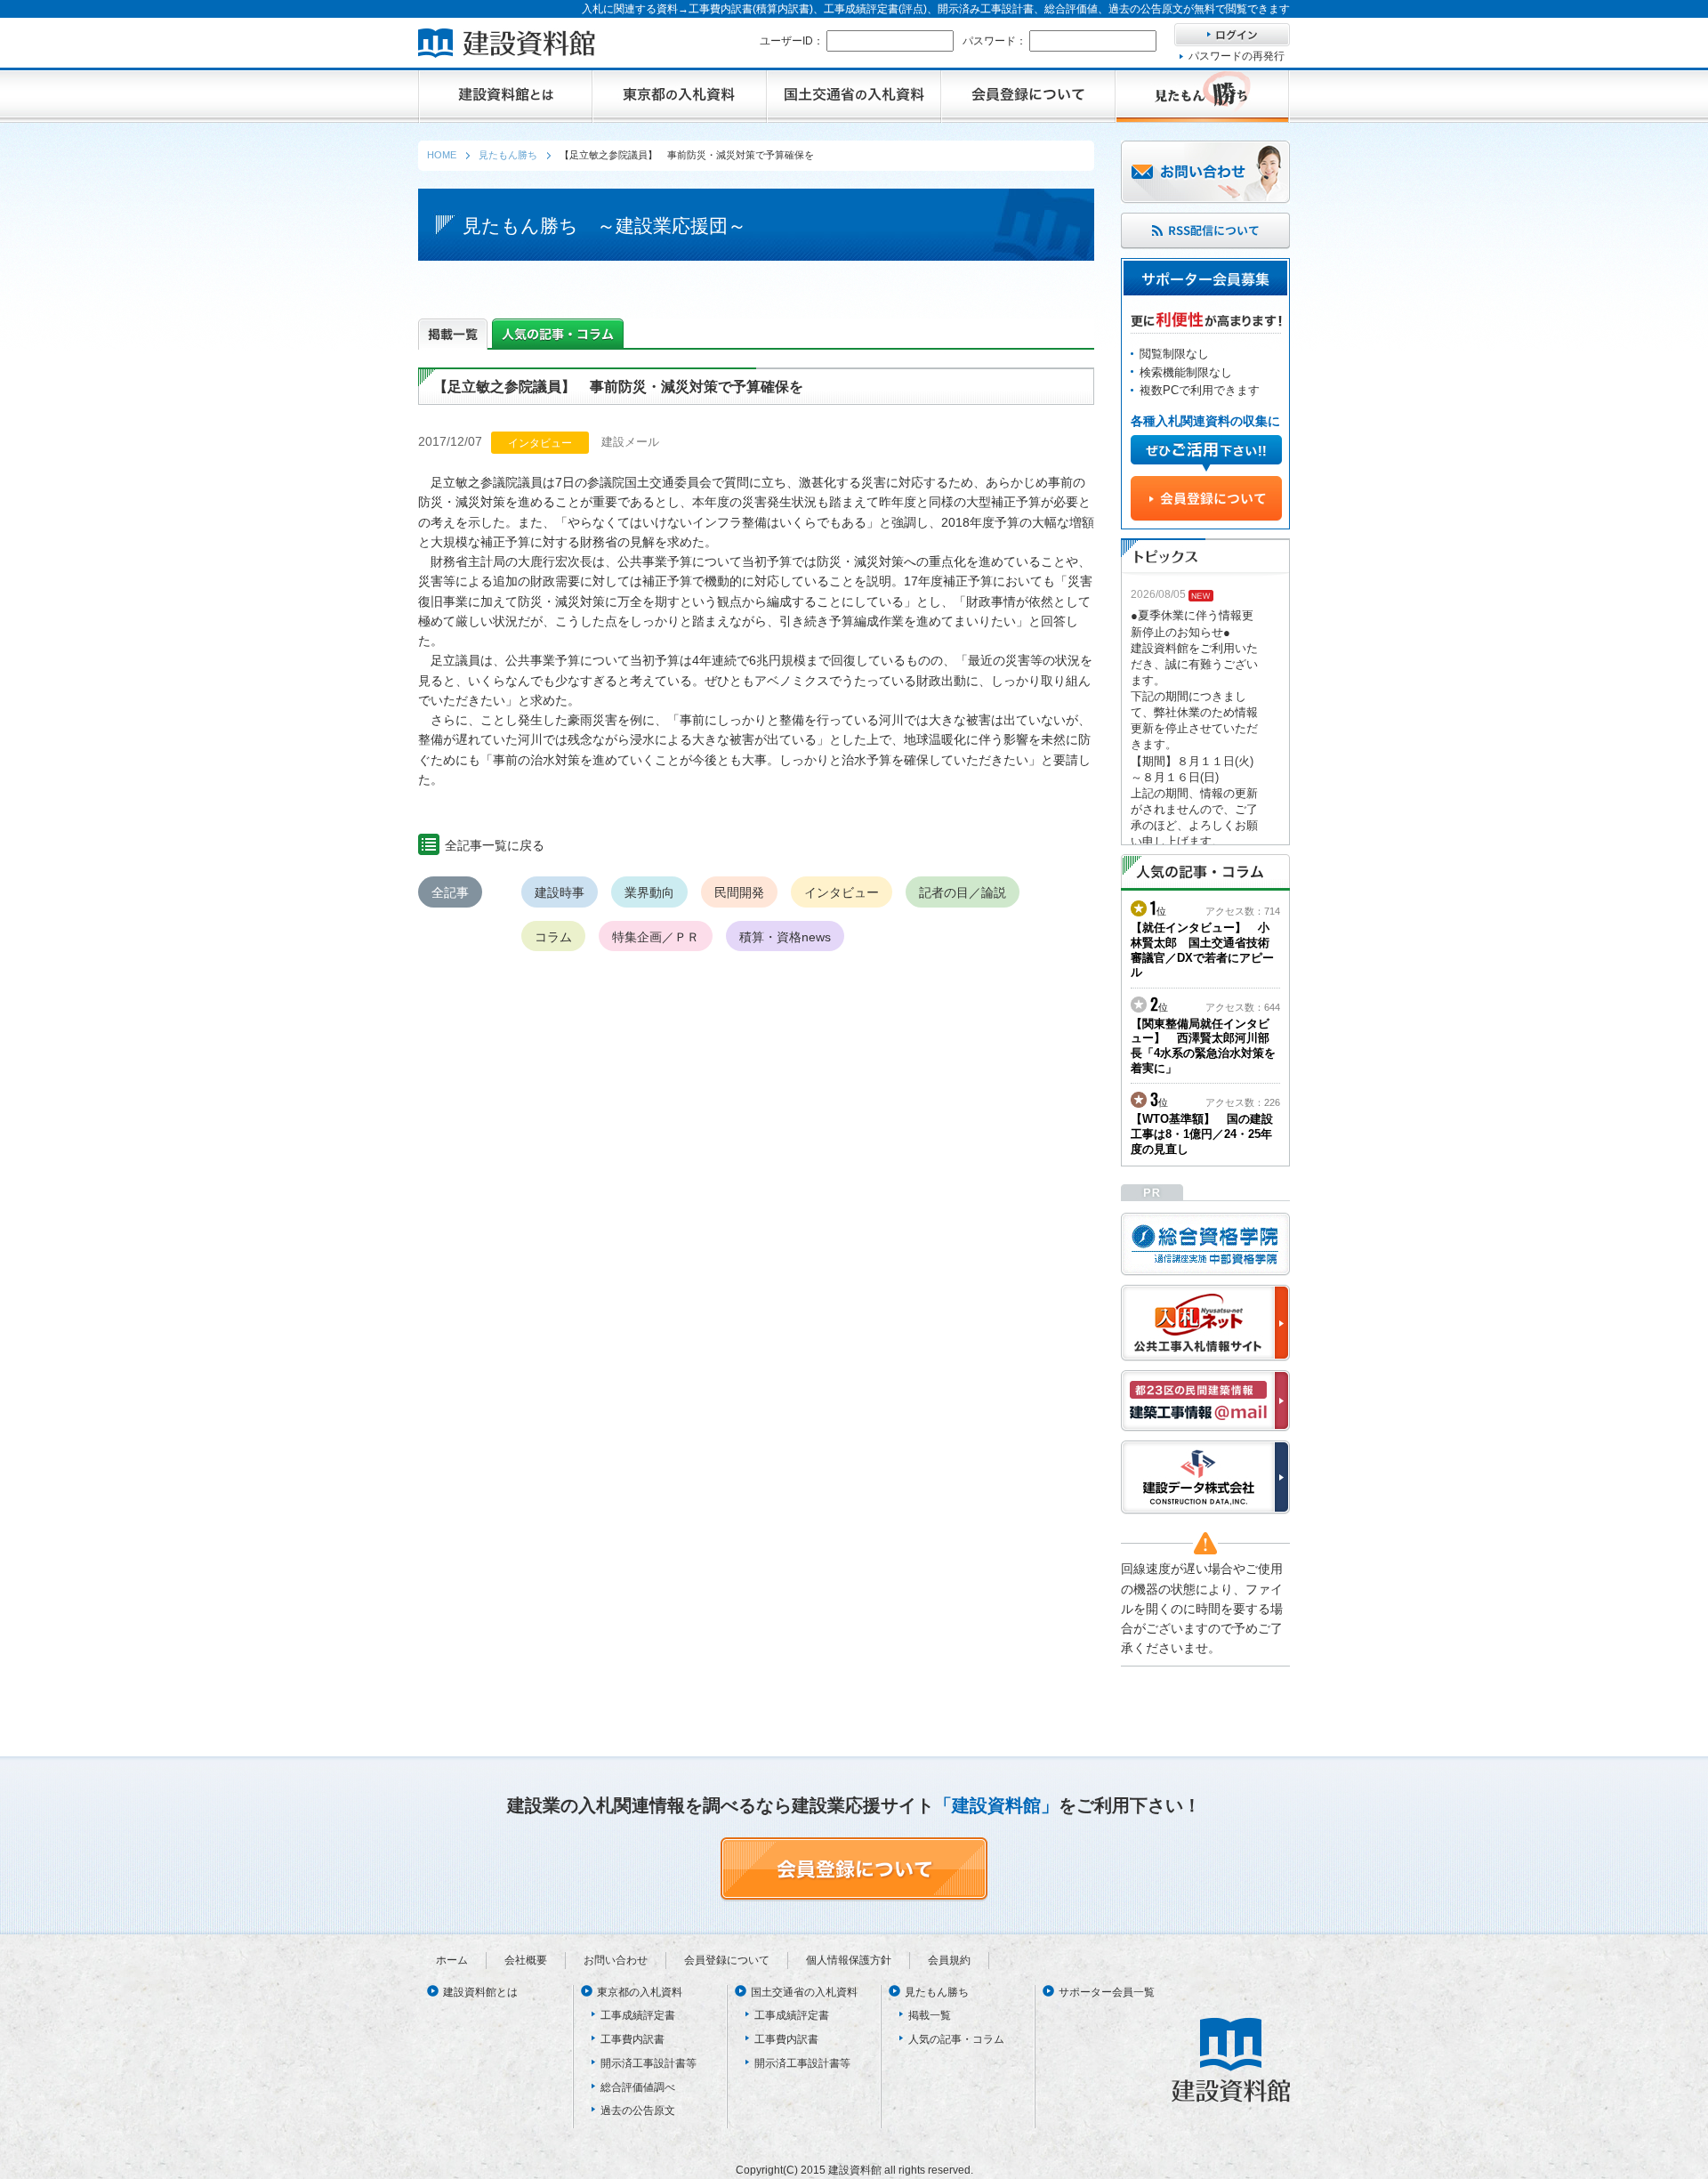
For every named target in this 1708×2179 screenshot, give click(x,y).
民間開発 (739, 892)
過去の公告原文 (638, 2110)
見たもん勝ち (937, 1992)
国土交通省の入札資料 (804, 1992)
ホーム (452, 1960)
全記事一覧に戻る (495, 845)
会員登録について (727, 1960)
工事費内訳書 (632, 2039)
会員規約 (949, 1960)
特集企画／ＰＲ (656, 937)
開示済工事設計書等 (649, 2063)
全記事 (450, 892)
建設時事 (560, 892)
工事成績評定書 (638, 2015)
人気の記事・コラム (956, 2039)
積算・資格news (785, 937)
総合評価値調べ (638, 2087)
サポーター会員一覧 (1107, 1992)
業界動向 (649, 892)
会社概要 (526, 1960)
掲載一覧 (930, 2015)
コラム (553, 937)
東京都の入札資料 (640, 1992)
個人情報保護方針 (849, 1960)
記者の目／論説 (963, 892)
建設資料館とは (480, 1992)
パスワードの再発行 (1237, 56)
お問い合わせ (616, 1960)
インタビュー (842, 892)
